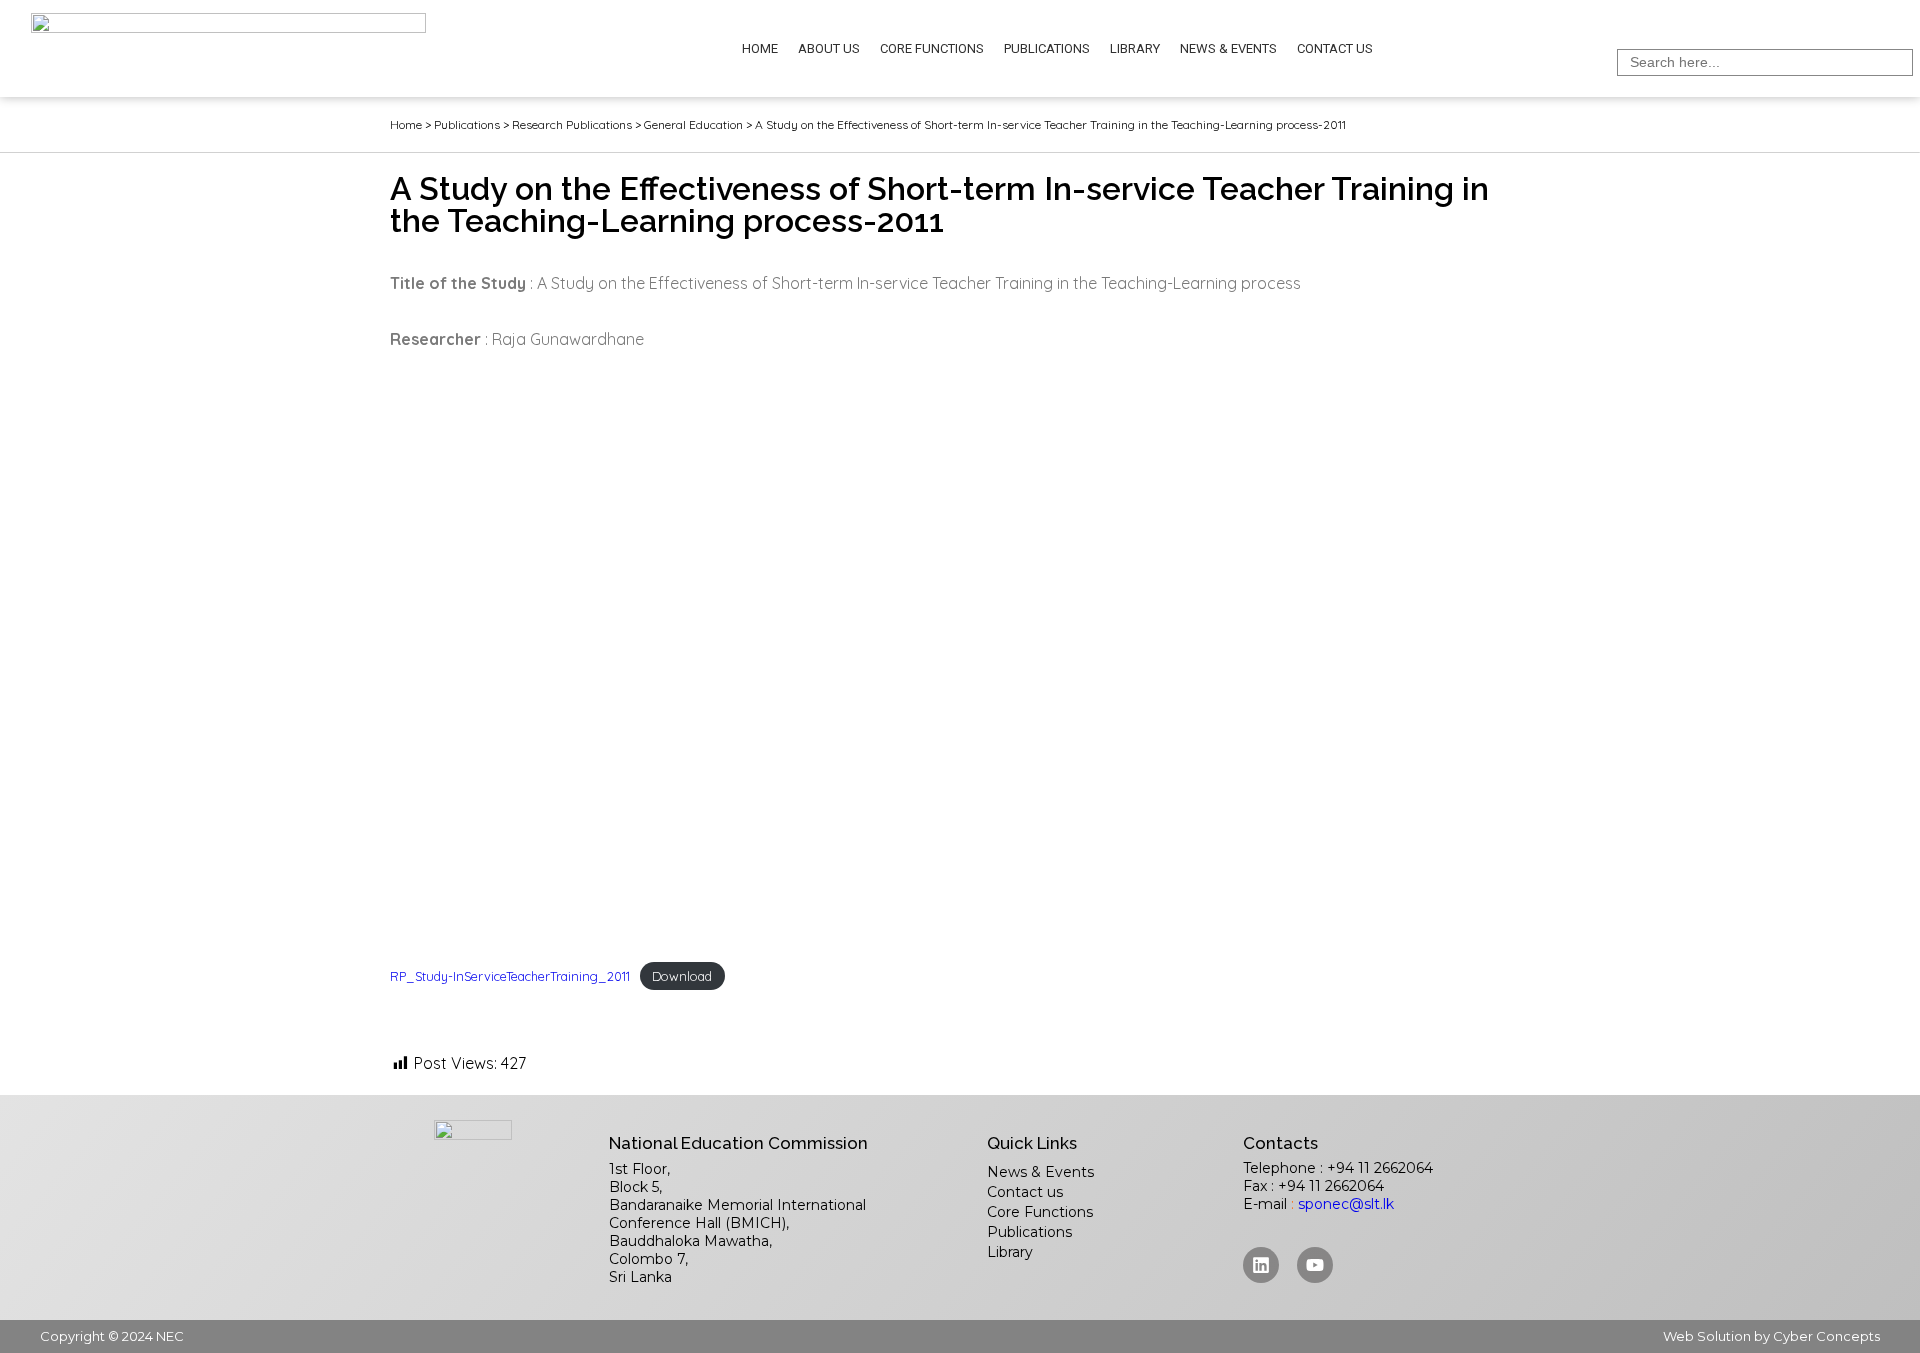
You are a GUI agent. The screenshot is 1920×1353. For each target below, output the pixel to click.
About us (829, 48)
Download (682, 976)
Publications (1047, 48)
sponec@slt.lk (1346, 1204)
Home (760, 48)
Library (1135, 48)
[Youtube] (1315, 1265)
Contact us (1335, 48)
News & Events (1228, 48)
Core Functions (932, 48)
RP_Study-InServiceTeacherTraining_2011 (510, 976)
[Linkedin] (1261, 1265)
